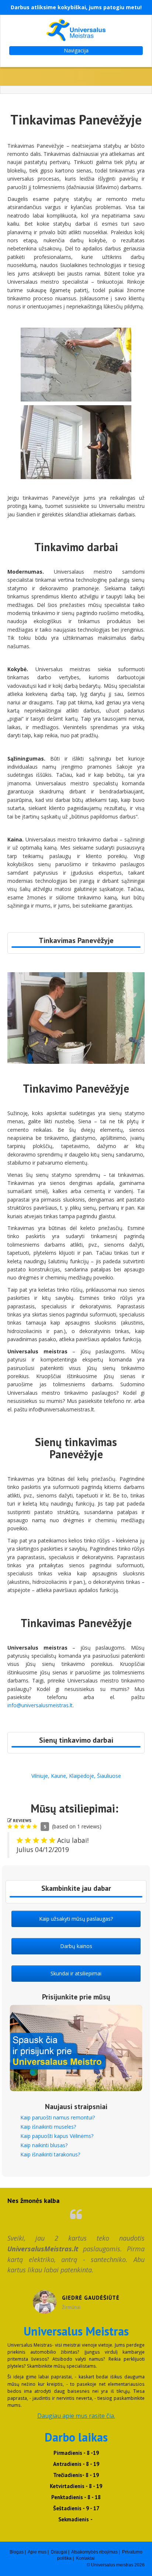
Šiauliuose (109, 1776)
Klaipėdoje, (82, 1776)
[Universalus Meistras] (76, 30)
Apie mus (37, 2552)
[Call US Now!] (76, 947)
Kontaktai (85, 2558)
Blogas (17, 2552)
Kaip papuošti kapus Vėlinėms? (57, 2136)
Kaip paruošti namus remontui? (58, 2117)
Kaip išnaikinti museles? (48, 2127)
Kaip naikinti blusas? (44, 2145)
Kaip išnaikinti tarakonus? (50, 2154)
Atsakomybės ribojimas (94, 2552)
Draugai (59, 2552)
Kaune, (59, 1776)
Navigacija (76, 50)
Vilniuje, (40, 1776)
